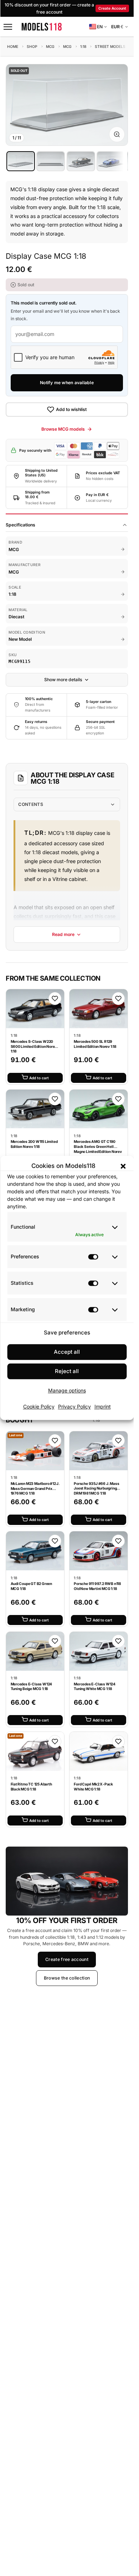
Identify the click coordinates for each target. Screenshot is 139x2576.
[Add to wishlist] (55, 999)
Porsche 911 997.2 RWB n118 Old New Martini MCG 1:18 (97, 1586)
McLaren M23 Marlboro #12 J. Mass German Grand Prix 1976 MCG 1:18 (35, 1488)
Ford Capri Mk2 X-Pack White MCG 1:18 (93, 1787)
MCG (50, 46)
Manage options (67, 1391)
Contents (30, 804)
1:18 (83, 46)
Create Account (112, 8)
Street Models (110, 46)
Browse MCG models (63, 429)
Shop (32, 46)
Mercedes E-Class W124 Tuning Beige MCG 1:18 (32, 1686)
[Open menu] (8, 27)
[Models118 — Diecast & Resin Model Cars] (42, 27)
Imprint (103, 1406)
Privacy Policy (74, 1406)
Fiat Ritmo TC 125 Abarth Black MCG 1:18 (31, 1787)
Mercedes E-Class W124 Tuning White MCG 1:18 (95, 1686)
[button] (123, 1166)
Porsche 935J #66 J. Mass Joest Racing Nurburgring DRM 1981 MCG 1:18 (96, 1488)
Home (13, 46)
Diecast (16, 617)
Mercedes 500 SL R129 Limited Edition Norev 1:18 (95, 1044)
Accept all (67, 1352)
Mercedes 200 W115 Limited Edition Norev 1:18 (34, 1144)
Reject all (67, 1371)
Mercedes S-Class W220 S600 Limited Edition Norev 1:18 (34, 1046)
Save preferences (67, 1332)
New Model (20, 639)
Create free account (67, 1959)
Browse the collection (67, 1978)
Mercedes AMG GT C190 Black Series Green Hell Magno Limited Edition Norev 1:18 (98, 1149)
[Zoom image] (117, 134)
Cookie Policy (39, 1406)
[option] (21, 161)
